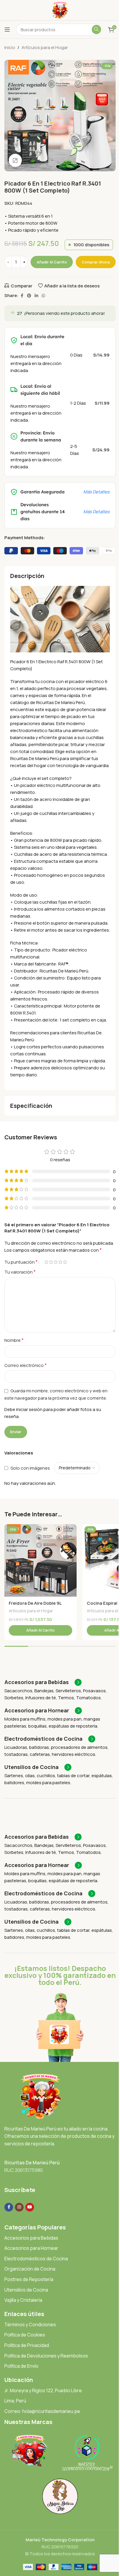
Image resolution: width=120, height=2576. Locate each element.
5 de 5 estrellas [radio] (65, 1262)
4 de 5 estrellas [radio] (60, 1262)
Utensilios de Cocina (26, 2290)
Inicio (10, 47)
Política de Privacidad (27, 2345)
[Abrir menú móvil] (7, 29)
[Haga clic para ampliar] (15, 160)
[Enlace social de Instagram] (19, 2207)
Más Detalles (96, 492)
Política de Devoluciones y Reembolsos (46, 2356)
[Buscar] (96, 29)
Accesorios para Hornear (31, 2248)
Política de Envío (21, 2366)
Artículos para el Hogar (45, 47)
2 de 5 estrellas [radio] (51, 1262)
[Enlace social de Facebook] (22, 296)
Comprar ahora (96, 262)
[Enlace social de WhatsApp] (43, 296)
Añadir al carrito (52, 262)
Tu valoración (20, 1272)
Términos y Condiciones (30, 2324)
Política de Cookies (25, 2335)
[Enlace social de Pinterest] (29, 296)
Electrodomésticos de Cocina (36, 2259)
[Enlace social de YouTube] (30, 2207)
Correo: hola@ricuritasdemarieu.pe (42, 2411)
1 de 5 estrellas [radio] (46, 1262)
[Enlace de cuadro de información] (43, 1682)
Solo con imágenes (30, 1468)
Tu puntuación (21, 1262)
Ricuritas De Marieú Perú (32, 2163)
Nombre (14, 1340)
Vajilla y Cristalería (23, 2300)
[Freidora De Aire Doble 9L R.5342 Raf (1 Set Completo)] (40, 1560)
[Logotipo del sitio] (60, 10)
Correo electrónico (25, 1365)
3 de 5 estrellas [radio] (56, 1262)
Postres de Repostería (29, 2279)
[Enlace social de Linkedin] (36, 296)
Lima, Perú (15, 2401)
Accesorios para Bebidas (31, 2238)
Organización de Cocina (30, 2269)
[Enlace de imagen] (40, 2096)
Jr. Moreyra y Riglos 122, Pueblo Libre (43, 2390)
